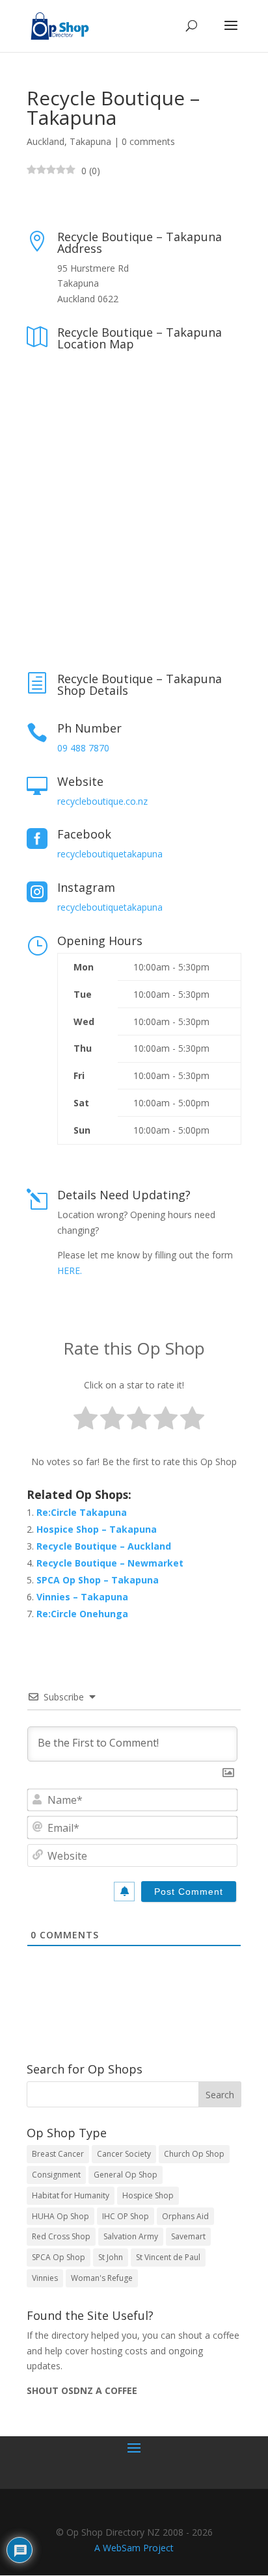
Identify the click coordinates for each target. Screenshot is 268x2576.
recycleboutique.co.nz (102, 801)
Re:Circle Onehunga (82, 1614)
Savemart (188, 2236)
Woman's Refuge (102, 2278)
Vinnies (45, 2278)
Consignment (56, 2175)
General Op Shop (126, 2175)
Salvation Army (131, 2236)
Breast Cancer (58, 2154)
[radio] (86, 1421)
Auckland (46, 141)
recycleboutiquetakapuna (110, 854)
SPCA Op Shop (59, 2257)
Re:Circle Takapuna (82, 1512)
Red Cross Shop (61, 2236)
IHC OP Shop (126, 2216)
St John (111, 2257)
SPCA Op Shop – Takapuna (98, 1580)
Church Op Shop (194, 2154)
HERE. (70, 1270)
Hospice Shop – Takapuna (97, 1529)
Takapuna (90, 141)
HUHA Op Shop (60, 2216)
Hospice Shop (148, 2195)
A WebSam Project (134, 2548)
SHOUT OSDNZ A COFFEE (82, 2390)
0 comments (148, 141)
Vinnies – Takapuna (82, 1597)
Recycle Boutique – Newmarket (110, 1563)
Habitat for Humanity (71, 2195)
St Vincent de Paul (168, 2257)
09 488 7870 (83, 748)
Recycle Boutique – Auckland (104, 1546)
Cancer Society (124, 2154)
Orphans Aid (185, 2216)
